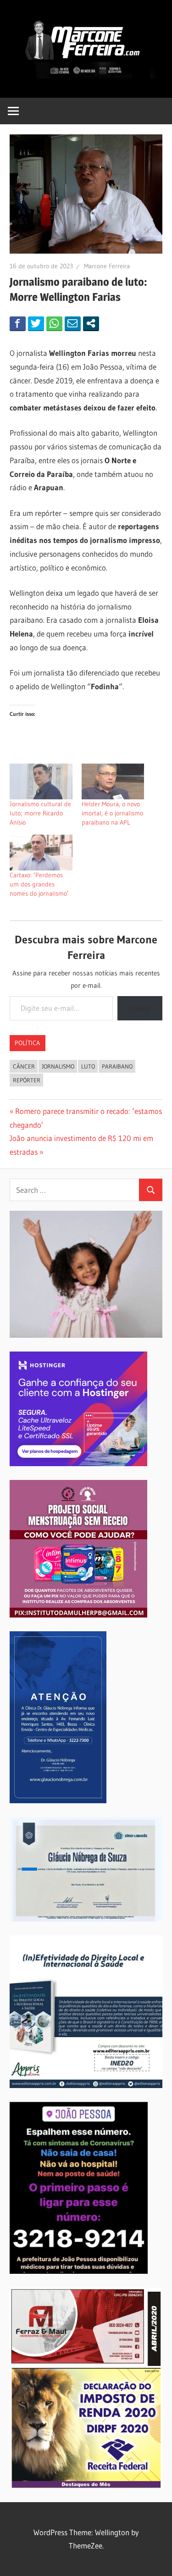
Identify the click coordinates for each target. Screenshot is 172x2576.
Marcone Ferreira (107, 266)
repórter (27, 1080)
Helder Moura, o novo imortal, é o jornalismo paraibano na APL (112, 813)
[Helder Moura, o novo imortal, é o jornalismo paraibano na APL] (113, 781)
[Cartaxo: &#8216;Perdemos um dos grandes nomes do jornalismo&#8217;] (41, 853)
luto (88, 1066)
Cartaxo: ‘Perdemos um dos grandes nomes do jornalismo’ (39, 884)
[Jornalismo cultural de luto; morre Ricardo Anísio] (41, 781)
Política (27, 1043)
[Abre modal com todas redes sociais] (91, 323)
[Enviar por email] (73, 323)
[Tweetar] (36, 323)
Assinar (140, 1008)
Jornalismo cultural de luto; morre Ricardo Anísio (40, 813)
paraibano (117, 1066)
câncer (24, 1066)
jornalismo (58, 1066)
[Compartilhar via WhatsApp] (54, 323)
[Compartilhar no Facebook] (18, 323)
